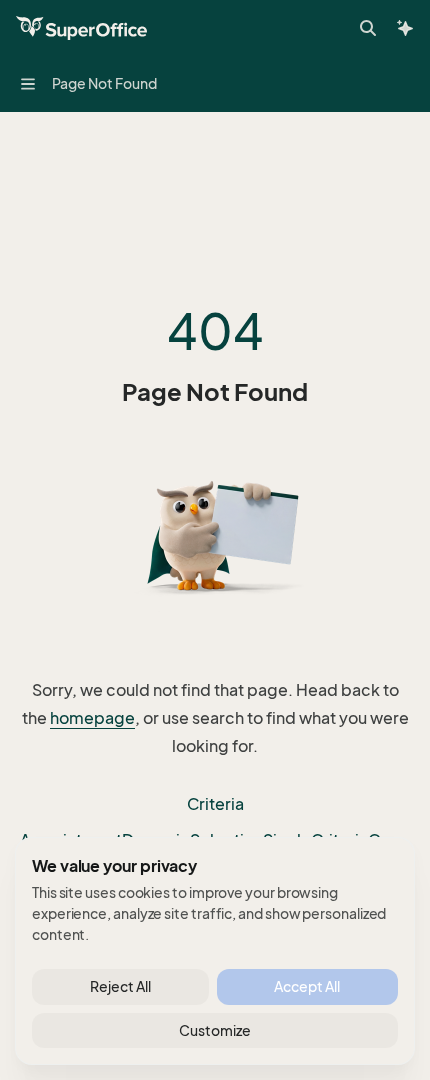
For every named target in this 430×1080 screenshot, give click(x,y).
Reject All (120, 986)
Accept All (307, 986)
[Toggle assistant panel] (405, 28)
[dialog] (215, 951)
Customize (215, 1030)
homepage (92, 718)
